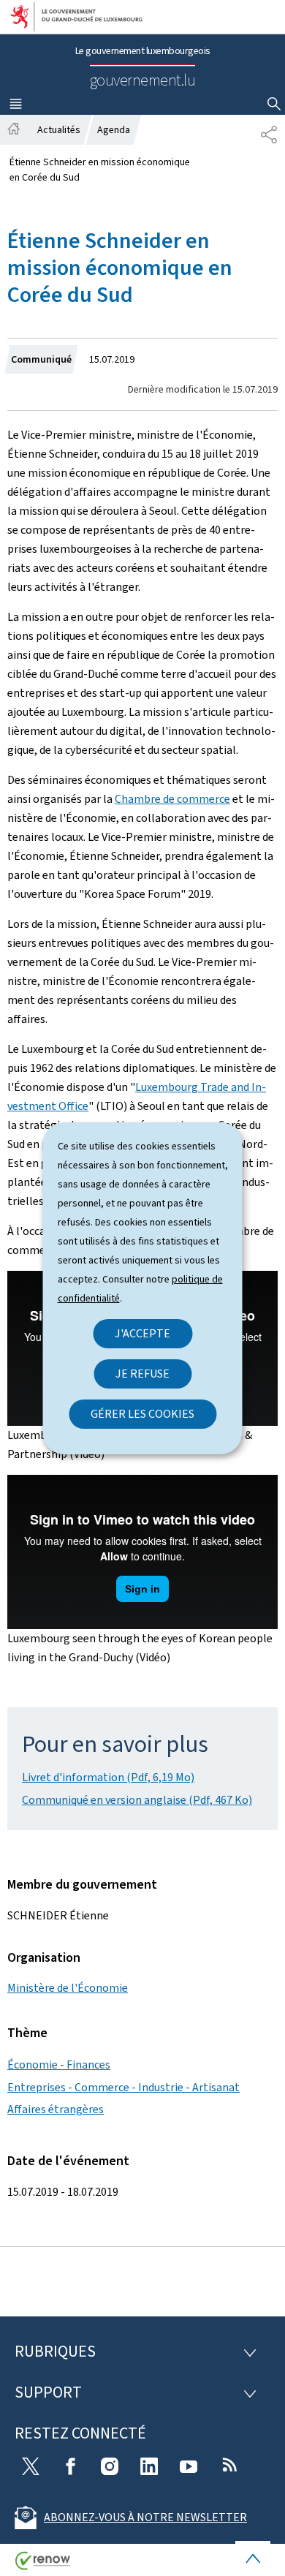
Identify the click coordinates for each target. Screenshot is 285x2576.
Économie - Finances (59, 2065)
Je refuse (142, 1374)
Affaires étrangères (56, 2109)
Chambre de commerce (172, 799)
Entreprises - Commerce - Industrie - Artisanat (123, 2087)
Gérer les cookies (142, 1414)
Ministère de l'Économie (68, 1988)
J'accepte (142, 1333)
